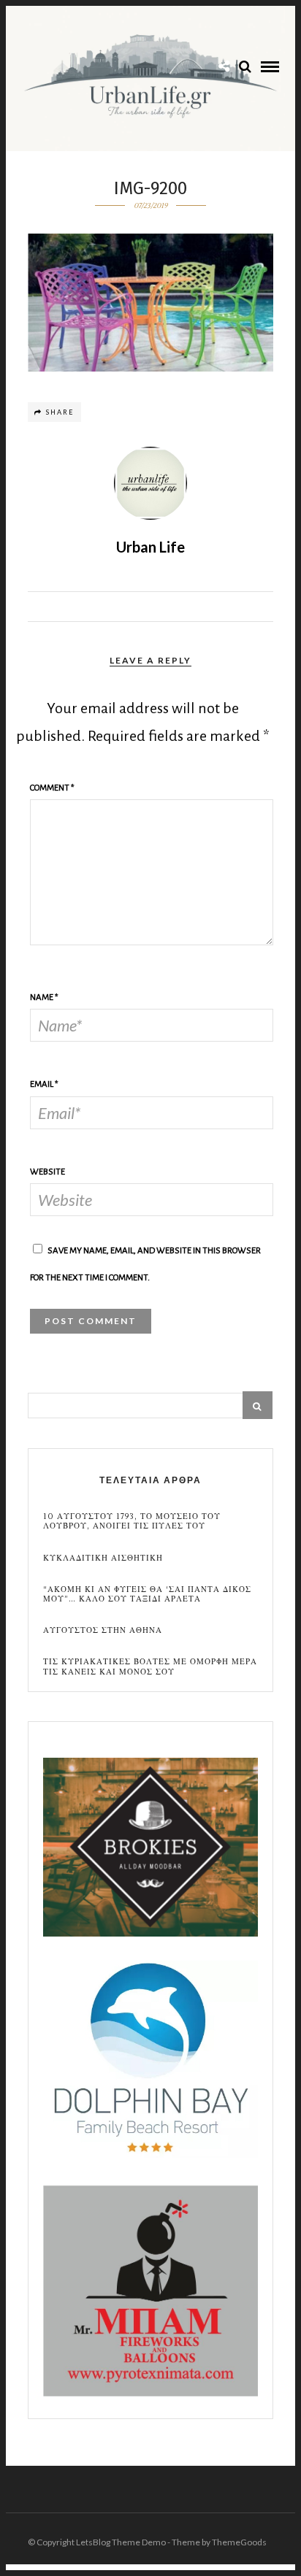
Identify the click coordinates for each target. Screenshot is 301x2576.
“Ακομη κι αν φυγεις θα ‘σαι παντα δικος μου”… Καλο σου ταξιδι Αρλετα (147, 1594)
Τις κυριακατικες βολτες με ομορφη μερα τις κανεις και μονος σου (150, 1666)
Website (47, 1172)
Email (44, 1084)
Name (44, 997)
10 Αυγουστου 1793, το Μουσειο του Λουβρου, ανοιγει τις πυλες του (132, 1521)
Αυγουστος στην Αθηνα (103, 1630)
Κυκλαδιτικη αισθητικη (103, 1558)
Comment (52, 788)
